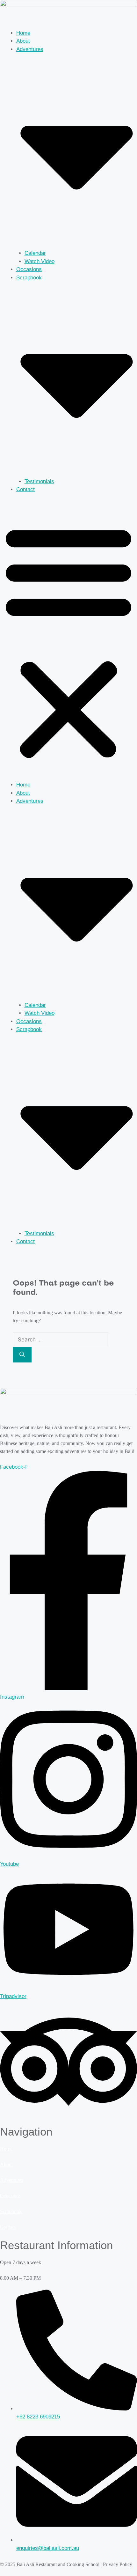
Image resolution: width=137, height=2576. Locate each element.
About (23, 41)
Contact (25, 489)
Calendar (35, 253)
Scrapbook (11, 2211)
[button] (68, 641)
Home (23, 33)
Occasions (29, 269)
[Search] (22, 1355)
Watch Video (40, 261)
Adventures (12, 2180)
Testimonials (39, 481)
